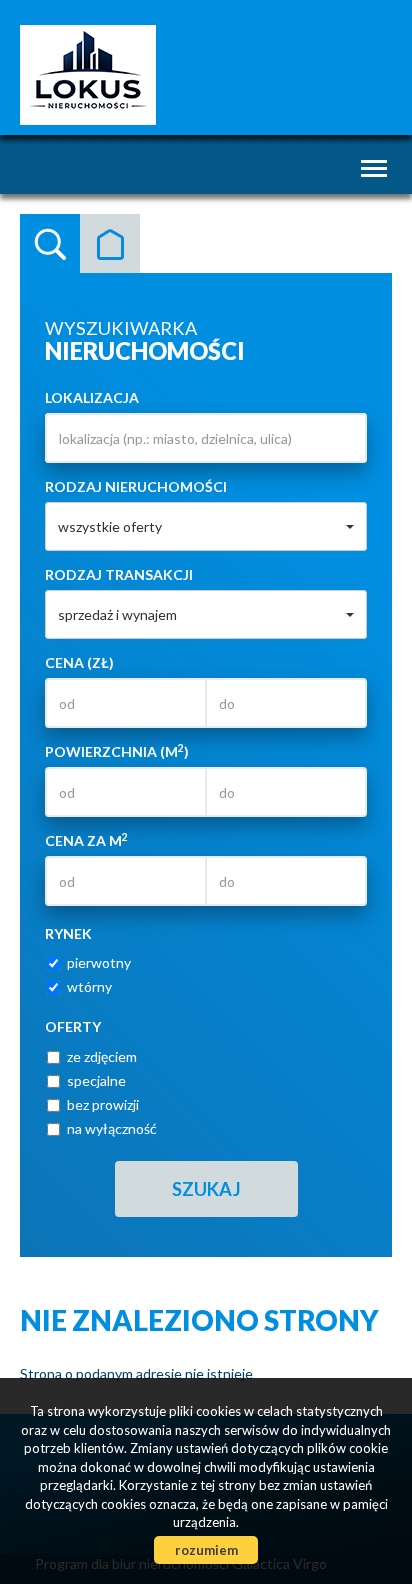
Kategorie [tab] (110, 244)
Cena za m (86, 840)
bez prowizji (103, 1104)
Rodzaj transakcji (119, 574)
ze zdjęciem (102, 1056)
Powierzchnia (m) (117, 751)
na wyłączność (112, 1128)
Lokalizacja (92, 397)
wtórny (89, 986)
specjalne (96, 1080)
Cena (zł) (79, 662)
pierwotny (99, 962)
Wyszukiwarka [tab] (50, 244)
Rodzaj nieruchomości (136, 486)
